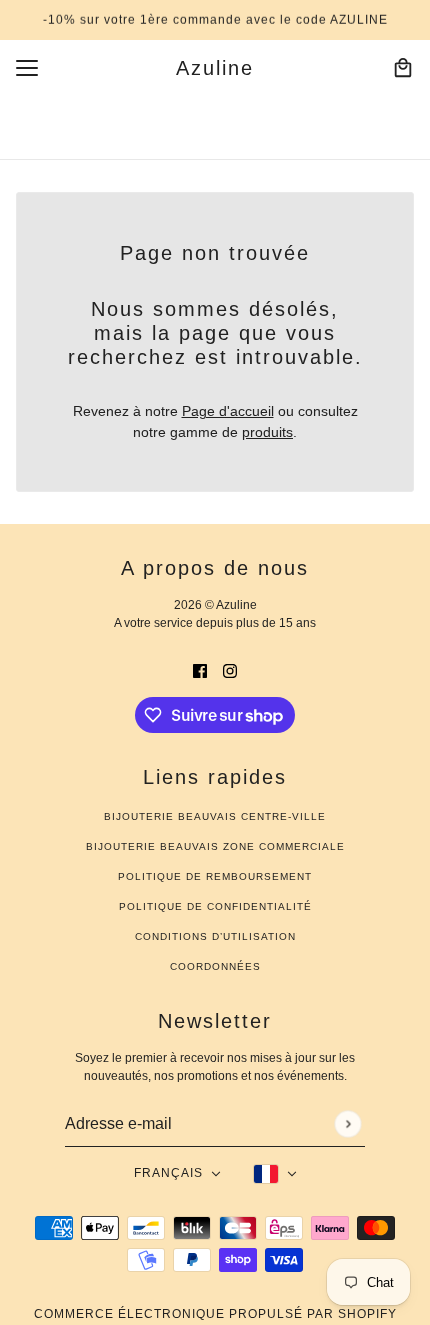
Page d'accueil (228, 411)
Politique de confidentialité (215, 906)
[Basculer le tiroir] (27, 68)
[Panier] (403, 68)
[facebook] (200, 670)
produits (267, 432)
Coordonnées (215, 966)
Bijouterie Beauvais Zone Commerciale (215, 846)
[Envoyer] (347, 1123)
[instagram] (230, 670)
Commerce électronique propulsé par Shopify (215, 1314)
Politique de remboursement (215, 876)
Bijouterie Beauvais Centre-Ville (215, 816)
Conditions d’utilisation (215, 936)
